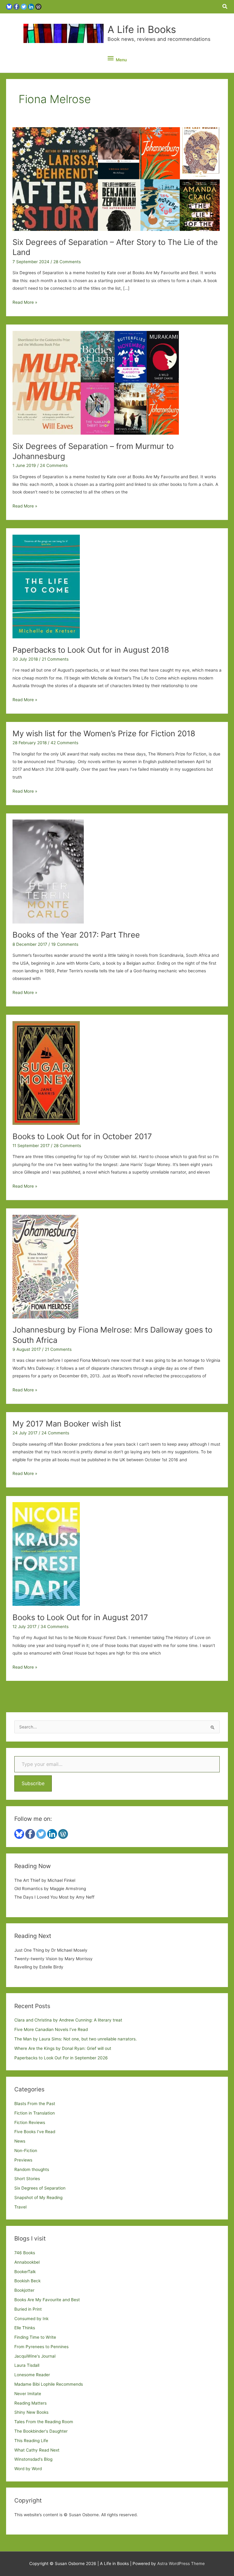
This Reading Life (31, 2441)
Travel (20, 2207)
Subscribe (33, 1783)
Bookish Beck (27, 2281)
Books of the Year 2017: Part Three (76, 935)
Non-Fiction (26, 2151)
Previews (23, 2160)
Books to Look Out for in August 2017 (80, 1617)
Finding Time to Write (35, 2337)
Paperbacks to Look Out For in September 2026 (61, 2058)
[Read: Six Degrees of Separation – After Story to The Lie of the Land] (116, 179)
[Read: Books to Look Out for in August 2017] (46, 1554)
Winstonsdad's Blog (33, 2459)
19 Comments (65, 944)
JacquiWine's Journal (35, 2356)
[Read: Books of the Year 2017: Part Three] (48, 871)
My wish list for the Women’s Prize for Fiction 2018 (104, 733)
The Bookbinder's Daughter (41, 2431)
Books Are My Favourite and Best (47, 2300)
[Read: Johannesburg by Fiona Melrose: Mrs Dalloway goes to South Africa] (45, 1266)
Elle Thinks (25, 2328)
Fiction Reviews (30, 2122)
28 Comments (67, 262)
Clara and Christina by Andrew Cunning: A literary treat (68, 2020)
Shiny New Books (31, 2412)
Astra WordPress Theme (181, 2563)
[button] (225, 7)
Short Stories (27, 2179)
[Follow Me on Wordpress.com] (38, 6)
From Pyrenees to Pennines (41, 2347)
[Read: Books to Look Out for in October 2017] (46, 1073)
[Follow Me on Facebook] (16, 6)
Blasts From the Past (35, 2104)
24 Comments (54, 465)
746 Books (25, 2253)
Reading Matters (30, 2403)
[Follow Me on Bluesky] (9, 6)
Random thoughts (32, 2169)
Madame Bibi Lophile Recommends (49, 2384)
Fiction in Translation (35, 2113)
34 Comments (55, 1627)
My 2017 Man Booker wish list (67, 1424)
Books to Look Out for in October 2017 (82, 1136)
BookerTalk (25, 2272)
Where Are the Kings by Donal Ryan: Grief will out (63, 2048)
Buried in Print (28, 2309)
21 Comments (55, 659)
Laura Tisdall (27, 2365)
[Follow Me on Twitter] (24, 6)
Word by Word (28, 2469)
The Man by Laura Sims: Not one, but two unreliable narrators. (76, 2039)
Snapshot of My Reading (38, 2197)
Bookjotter (24, 2290)
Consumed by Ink (31, 2319)
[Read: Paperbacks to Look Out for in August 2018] (46, 586)
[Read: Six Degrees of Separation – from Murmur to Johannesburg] (96, 382)
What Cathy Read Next (37, 2450)
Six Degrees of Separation (40, 2188)
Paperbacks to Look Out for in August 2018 (91, 650)
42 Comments (64, 743)
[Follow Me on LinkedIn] (31, 6)
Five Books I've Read (35, 2132)
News (20, 2141)
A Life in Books (142, 29)
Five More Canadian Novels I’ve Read (51, 2029)
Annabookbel (27, 2262)
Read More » (25, 303)
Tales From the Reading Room (44, 2422)
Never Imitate (28, 2394)
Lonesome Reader (32, 2375)
